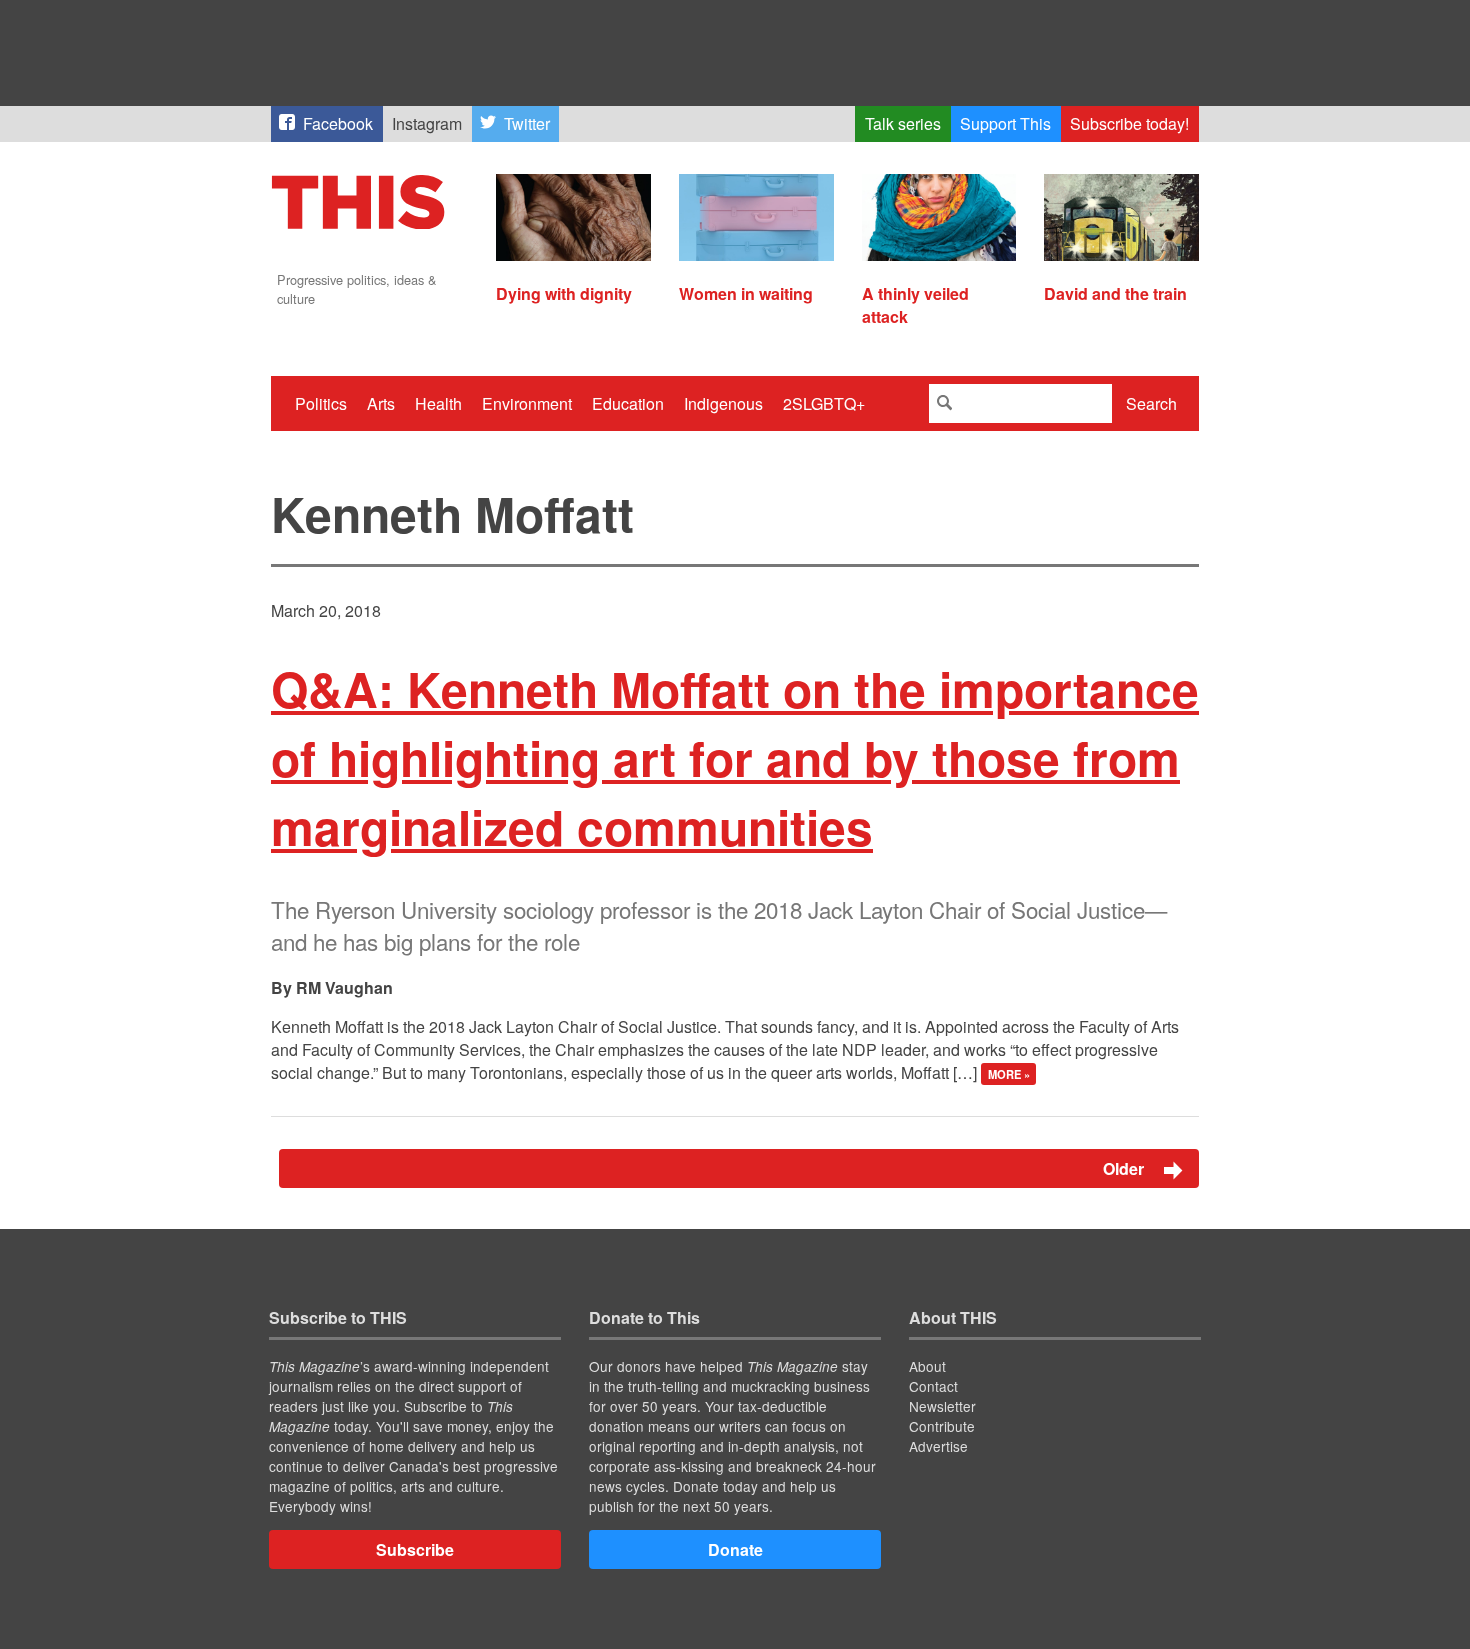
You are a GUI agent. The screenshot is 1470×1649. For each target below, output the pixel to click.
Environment (527, 403)
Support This (1005, 123)
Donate (735, 1549)
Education (628, 403)
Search (1151, 403)
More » (1009, 1074)
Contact (933, 1386)
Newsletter (942, 1406)
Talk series (903, 123)
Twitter (527, 123)
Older (1125, 1168)
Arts (381, 403)
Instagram (427, 123)
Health (438, 403)
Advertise (938, 1446)
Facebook (338, 123)
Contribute (942, 1426)
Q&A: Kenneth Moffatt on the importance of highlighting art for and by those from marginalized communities (735, 757)
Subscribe (415, 1549)
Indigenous (723, 403)
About (927, 1366)
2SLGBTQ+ (824, 403)
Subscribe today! (1129, 123)
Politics (321, 403)
